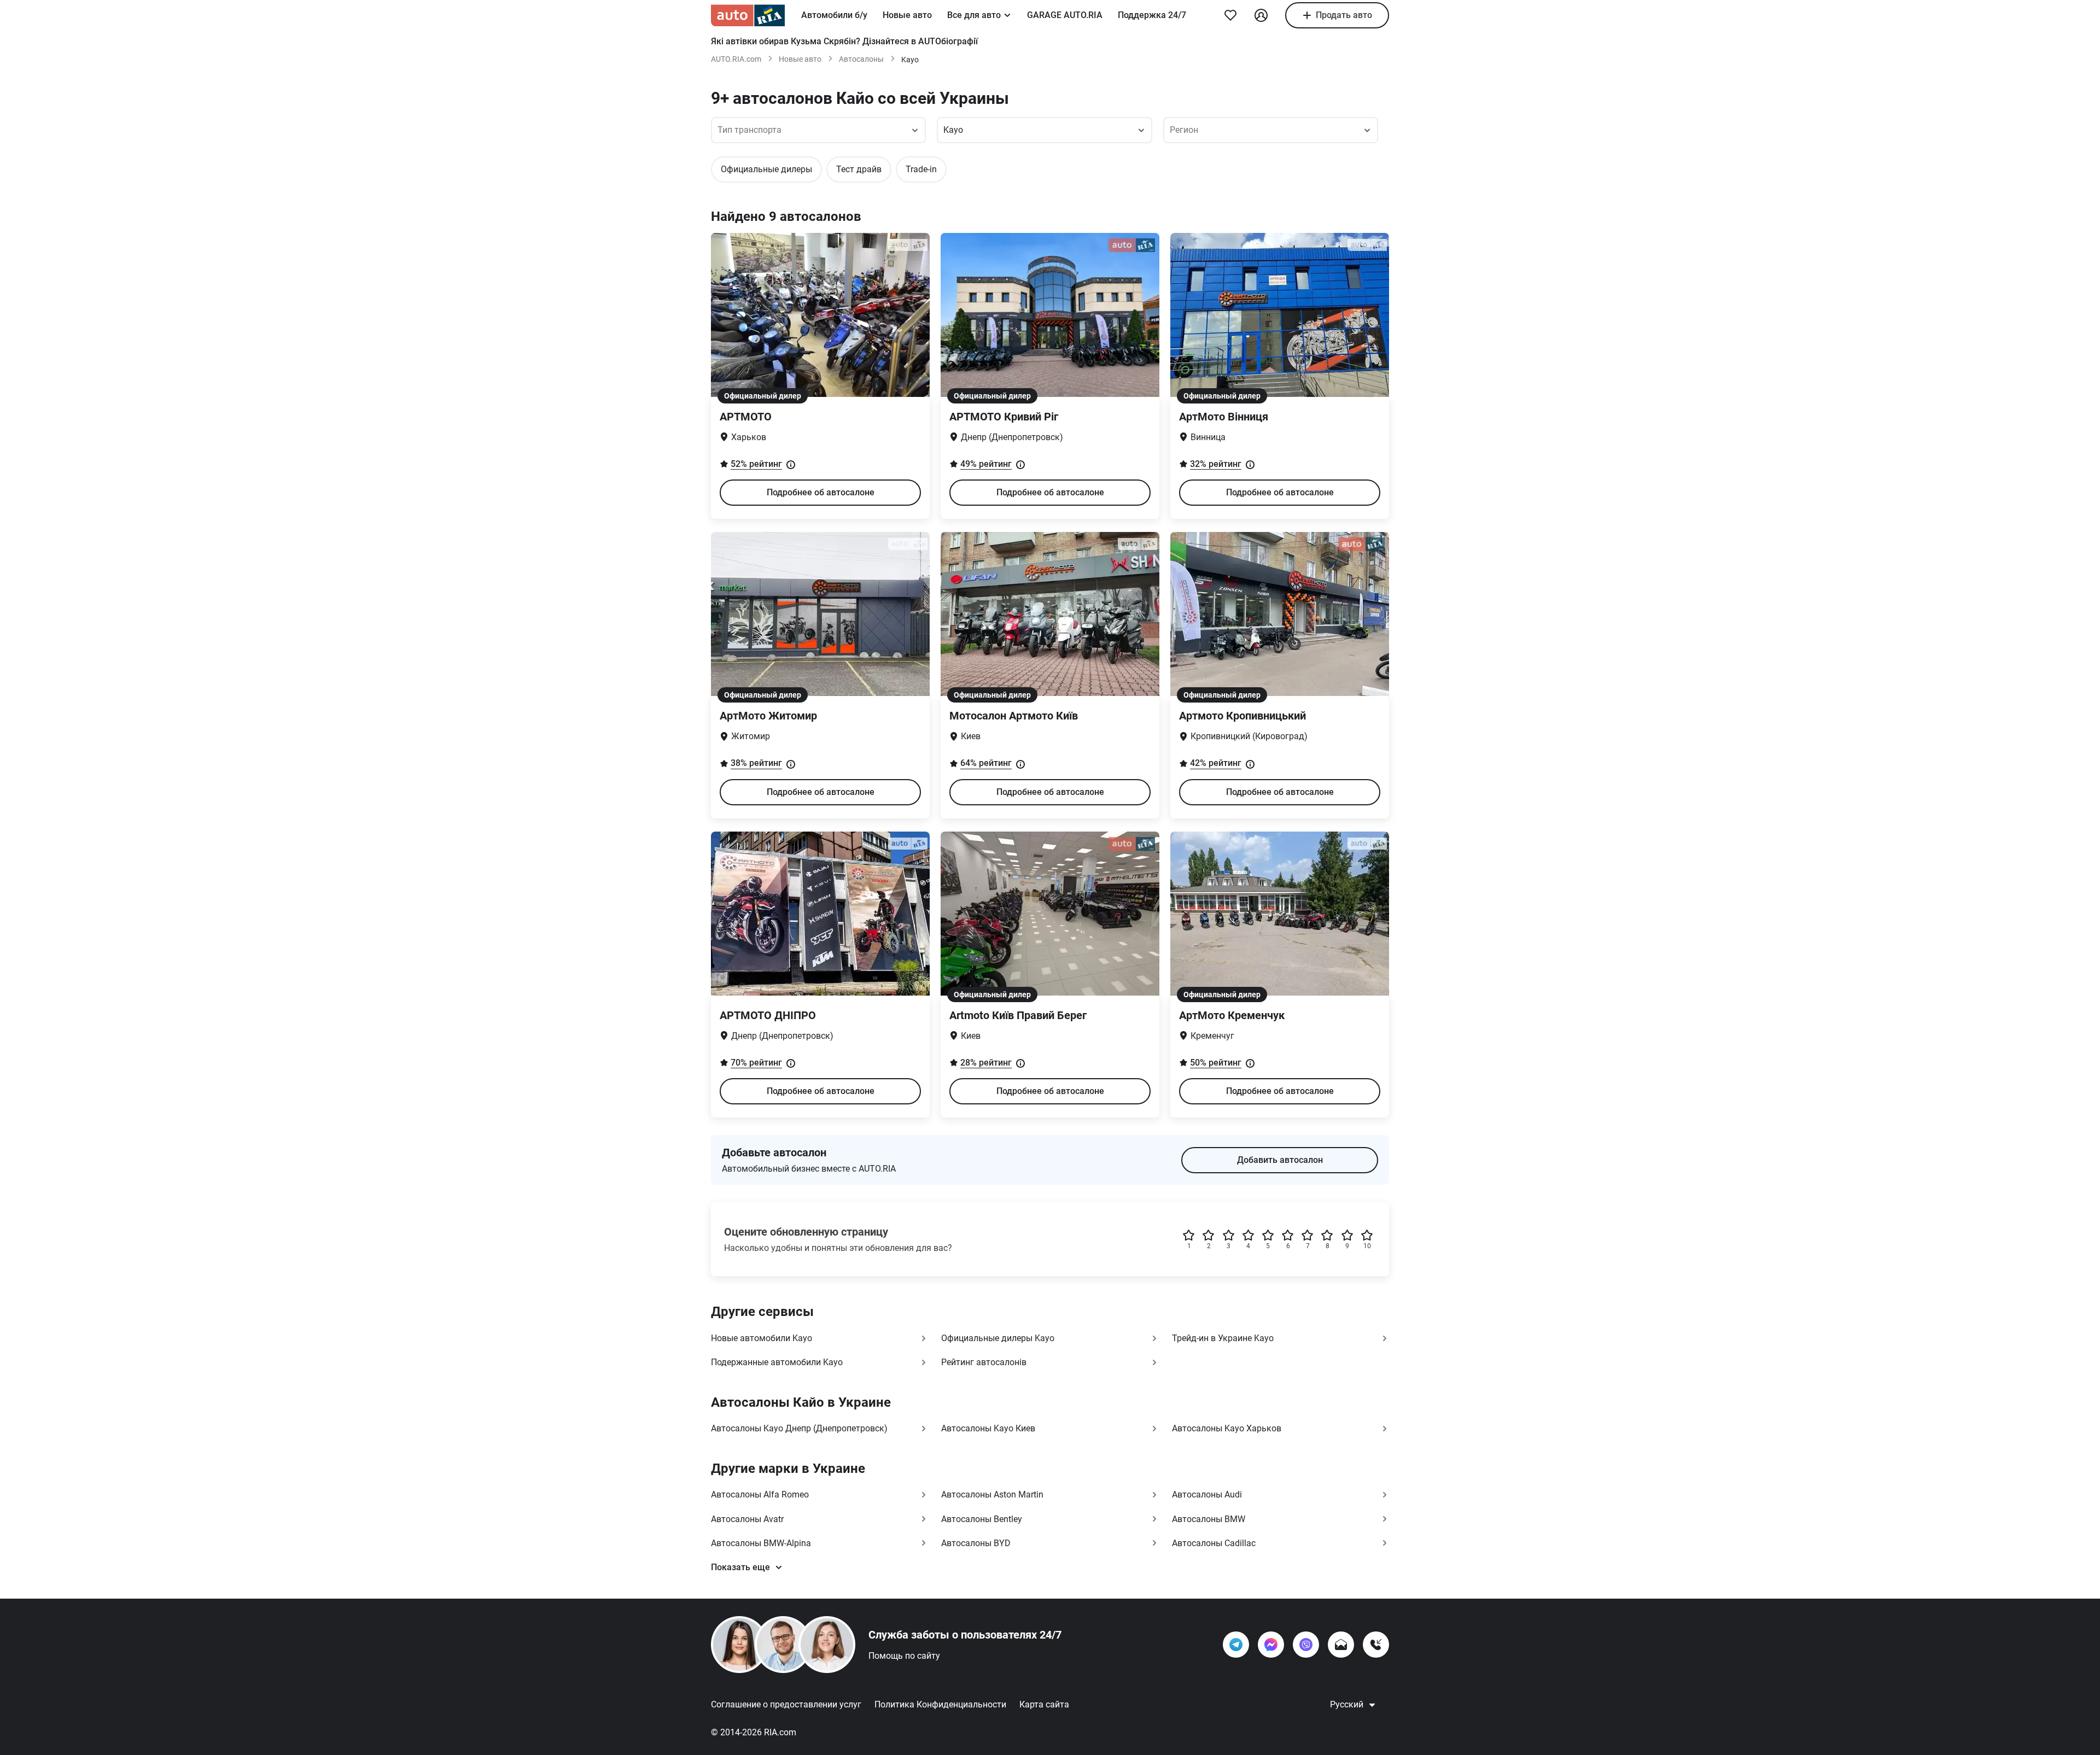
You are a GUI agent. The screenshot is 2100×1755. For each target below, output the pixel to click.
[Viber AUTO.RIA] (1306, 1645)
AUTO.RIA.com (736, 59)
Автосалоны (861, 59)
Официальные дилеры (766, 169)
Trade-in (921, 169)
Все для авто (974, 15)
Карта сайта (1044, 1704)
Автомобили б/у (834, 15)
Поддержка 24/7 (1152, 15)
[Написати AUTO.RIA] (1341, 1645)
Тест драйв (859, 169)
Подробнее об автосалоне (821, 492)
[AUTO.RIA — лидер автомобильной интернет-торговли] (748, 15)
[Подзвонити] (1376, 1645)
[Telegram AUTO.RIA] (1236, 1645)
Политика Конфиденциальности (940, 1704)
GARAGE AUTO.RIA (1065, 15)
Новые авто (907, 15)
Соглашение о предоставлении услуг (786, 1704)
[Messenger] (1271, 1645)
